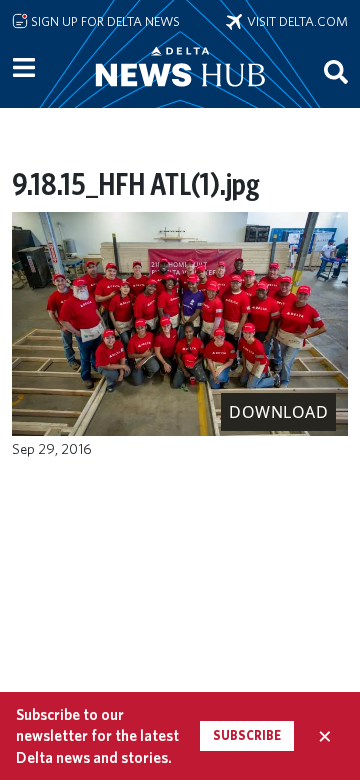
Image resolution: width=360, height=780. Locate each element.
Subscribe (247, 735)
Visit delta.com (295, 21)
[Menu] (24, 68)
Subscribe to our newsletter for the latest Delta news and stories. (97, 736)
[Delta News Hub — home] (180, 94)
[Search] (336, 71)
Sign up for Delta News (104, 21)
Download (278, 412)
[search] (336, 71)
